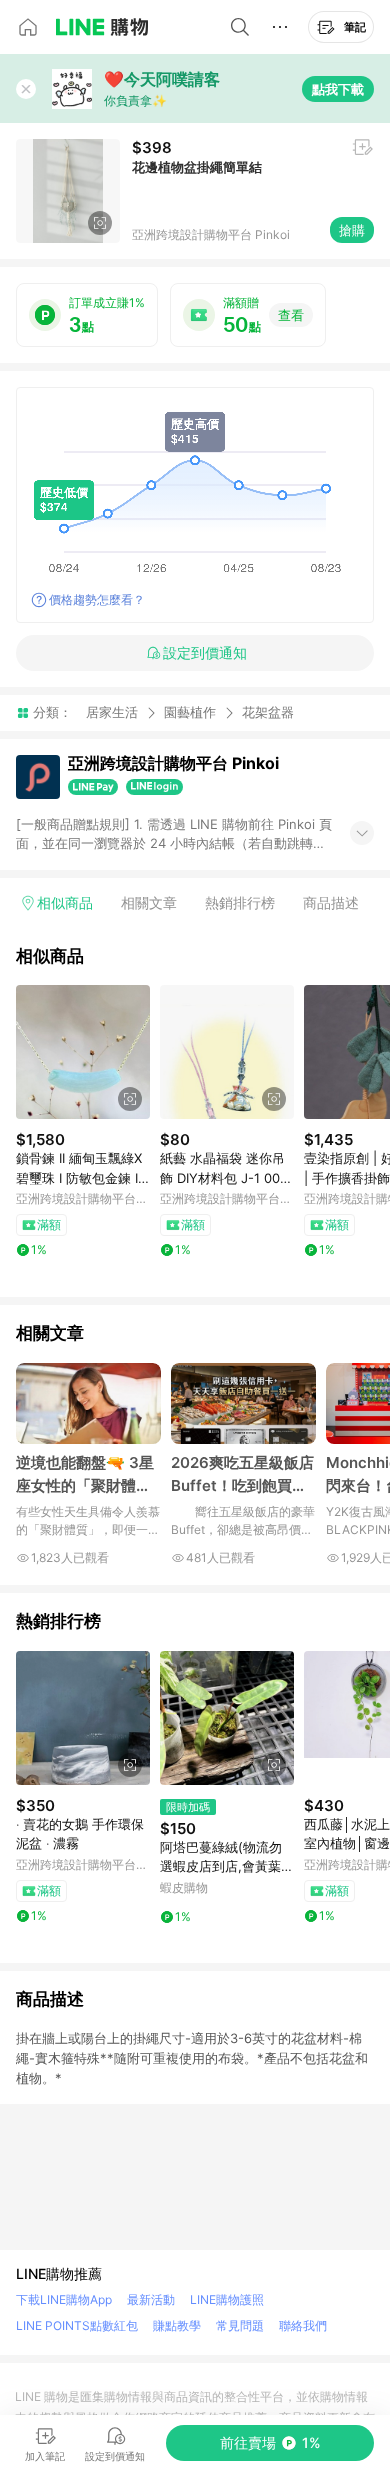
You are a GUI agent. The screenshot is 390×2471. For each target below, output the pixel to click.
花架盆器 (268, 712)
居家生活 (112, 712)
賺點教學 (177, 2325)
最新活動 (151, 2299)
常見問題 (240, 2325)
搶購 (352, 230)
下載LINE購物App (64, 2299)
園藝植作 (190, 712)
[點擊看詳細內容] (83, 1052)
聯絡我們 (303, 2325)
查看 (291, 315)
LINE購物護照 (227, 2299)
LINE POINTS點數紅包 (77, 2325)
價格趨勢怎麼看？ (97, 599)
